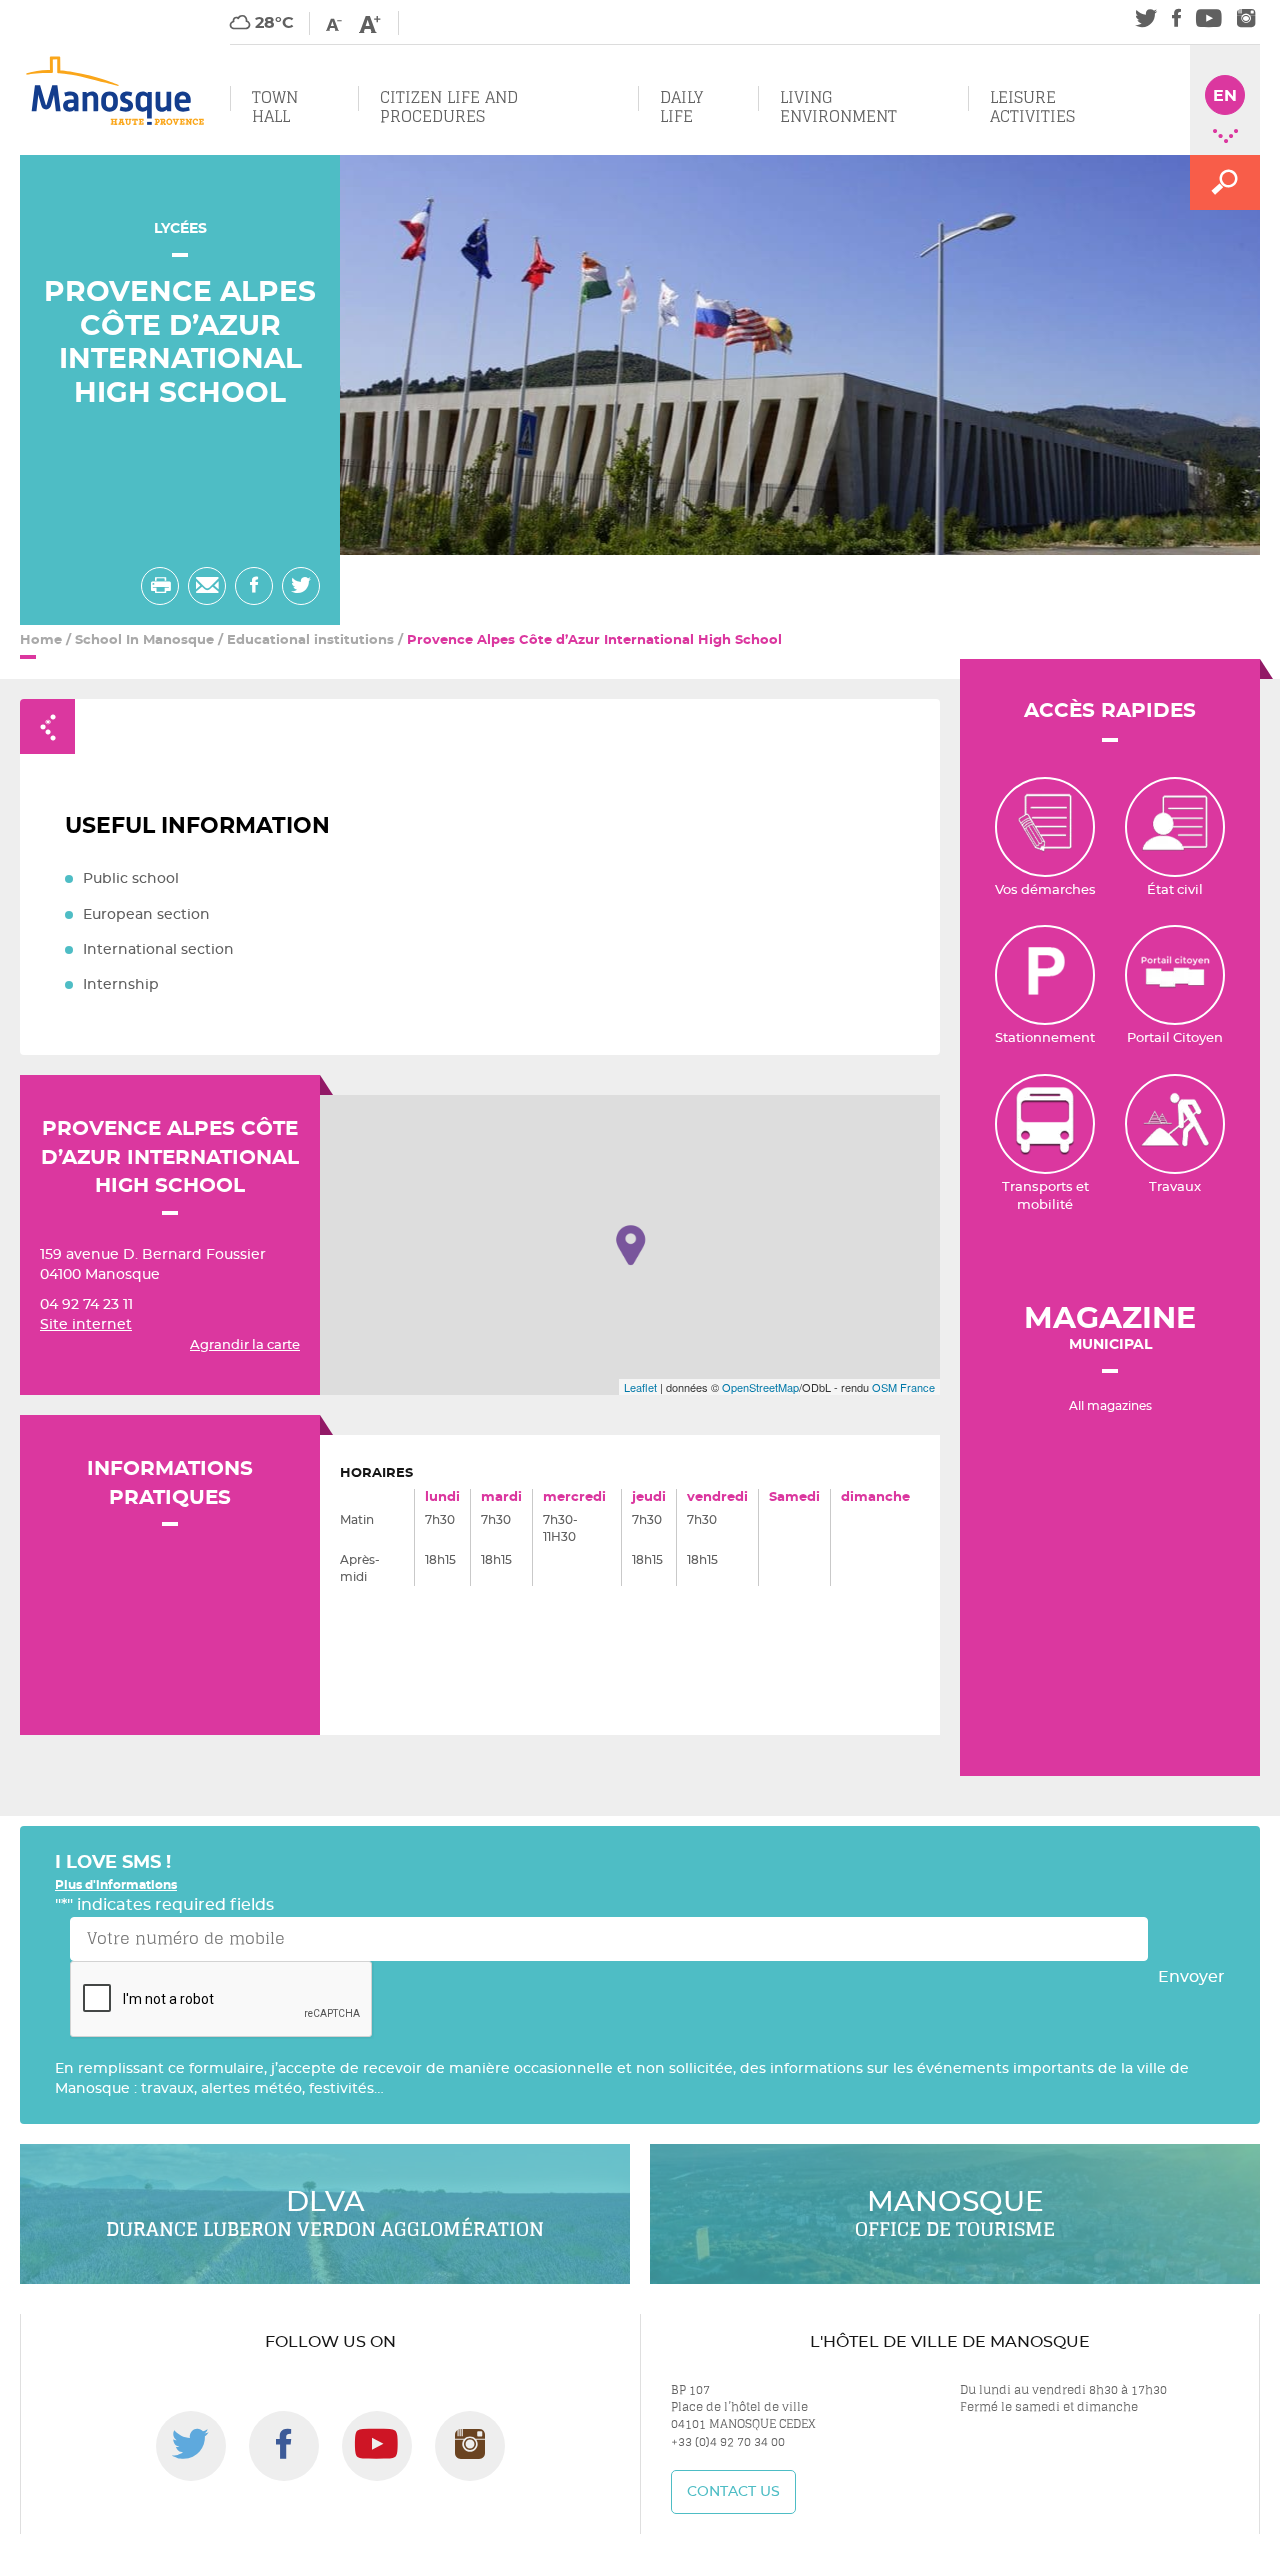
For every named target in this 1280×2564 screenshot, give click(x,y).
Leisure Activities (1032, 107)
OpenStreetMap (760, 1387)
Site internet (86, 1325)
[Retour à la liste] (47, 726)
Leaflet (640, 1387)
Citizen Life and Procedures (449, 107)
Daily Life (681, 107)
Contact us (733, 2492)
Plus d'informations (116, 1885)
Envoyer (1191, 1977)
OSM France (903, 1387)
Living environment (838, 107)
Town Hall (275, 107)
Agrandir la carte (245, 1345)
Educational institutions (310, 640)
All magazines (1110, 1406)
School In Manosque (144, 640)
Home (41, 640)
